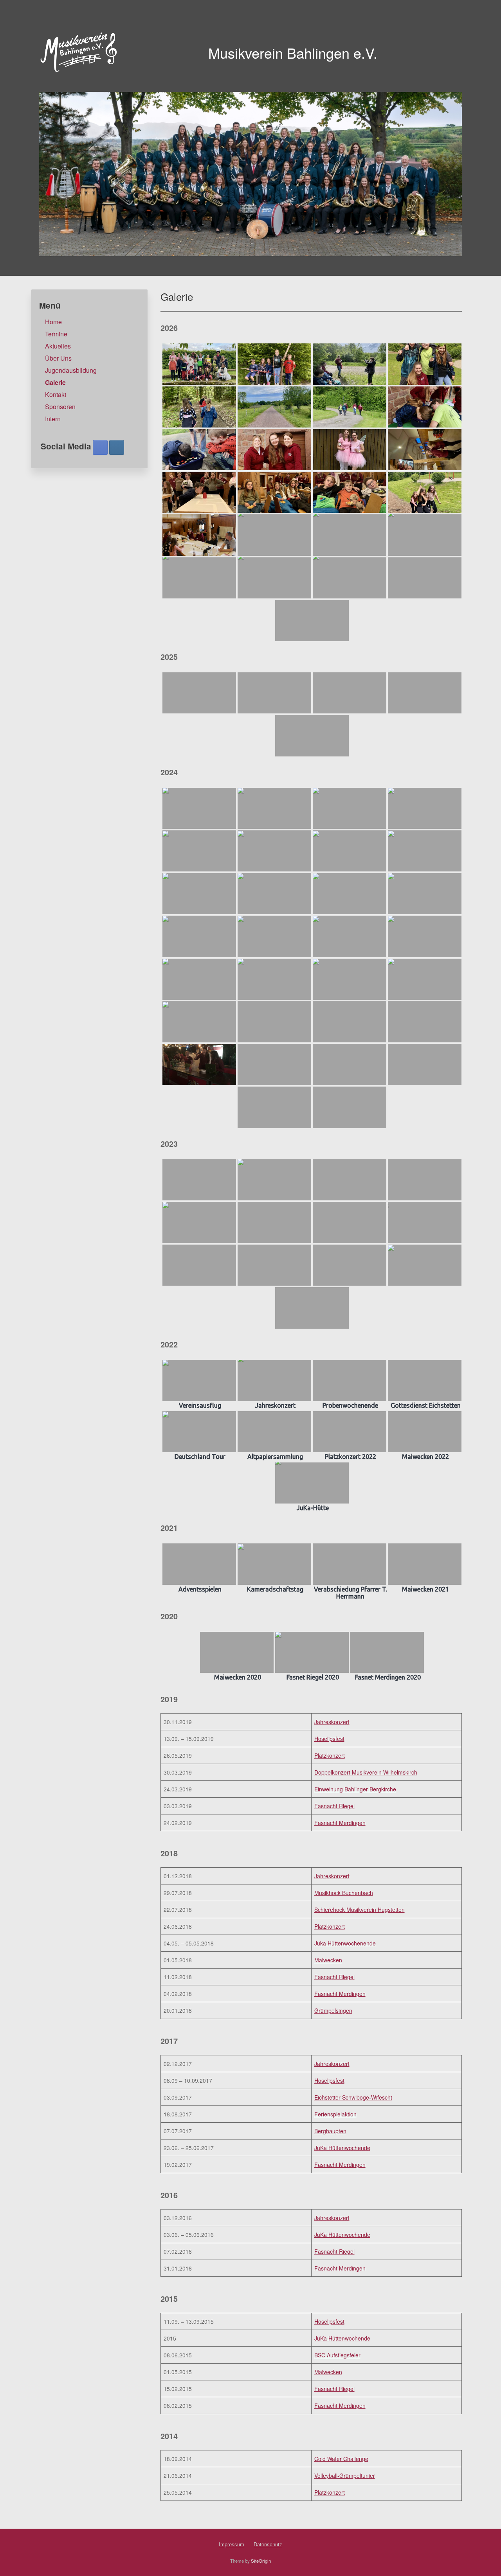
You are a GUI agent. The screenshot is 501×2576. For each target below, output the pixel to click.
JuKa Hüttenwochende (342, 2148)
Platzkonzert (330, 1755)
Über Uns (58, 358)
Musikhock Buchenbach (344, 1893)
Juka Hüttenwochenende (345, 1943)
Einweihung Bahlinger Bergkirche (355, 1789)
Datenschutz (268, 2544)
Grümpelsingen (333, 2010)
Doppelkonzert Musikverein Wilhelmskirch (366, 1772)
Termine (56, 334)
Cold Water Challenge (341, 2459)
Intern (53, 419)
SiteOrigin (261, 2561)
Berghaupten (330, 2131)
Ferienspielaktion (335, 2114)
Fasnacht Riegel (334, 1806)
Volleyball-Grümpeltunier (345, 2475)
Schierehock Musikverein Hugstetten (360, 1910)
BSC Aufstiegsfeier (337, 2355)
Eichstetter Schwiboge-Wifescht (353, 2097)
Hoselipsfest (329, 1739)
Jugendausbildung (71, 370)
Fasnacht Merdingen (340, 1823)
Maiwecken (328, 1960)
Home (53, 322)
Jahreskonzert (332, 1722)
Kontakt (56, 394)
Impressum (232, 2544)
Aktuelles (58, 346)
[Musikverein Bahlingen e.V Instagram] (117, 447)
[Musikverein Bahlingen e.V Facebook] (100, 447)
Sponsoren (60, 407)
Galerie (55, 382)
